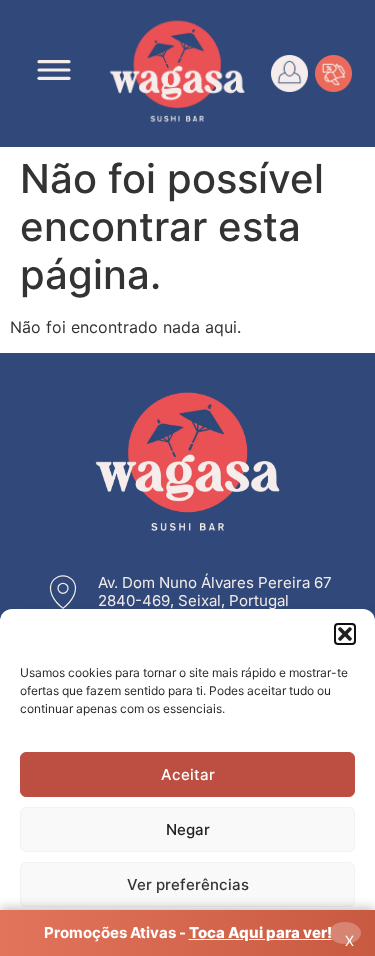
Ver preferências (188, 884)
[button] (345, 634)
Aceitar (188, 774)
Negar (188, 829)
